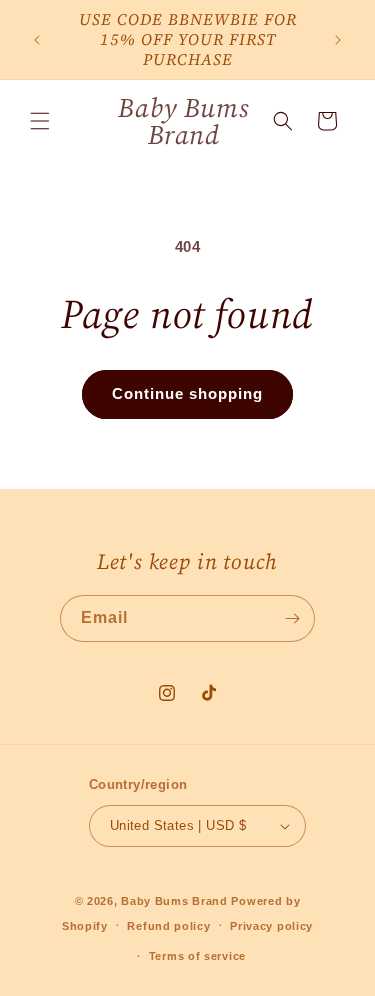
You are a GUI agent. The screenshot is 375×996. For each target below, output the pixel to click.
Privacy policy (271, 926)
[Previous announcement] (37, 40)
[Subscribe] (292, 618)
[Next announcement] (338, 40)
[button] (40, 121)
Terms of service (197, 956)
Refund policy (168, 926)
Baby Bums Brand (174, 901)
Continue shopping (187, 393)
